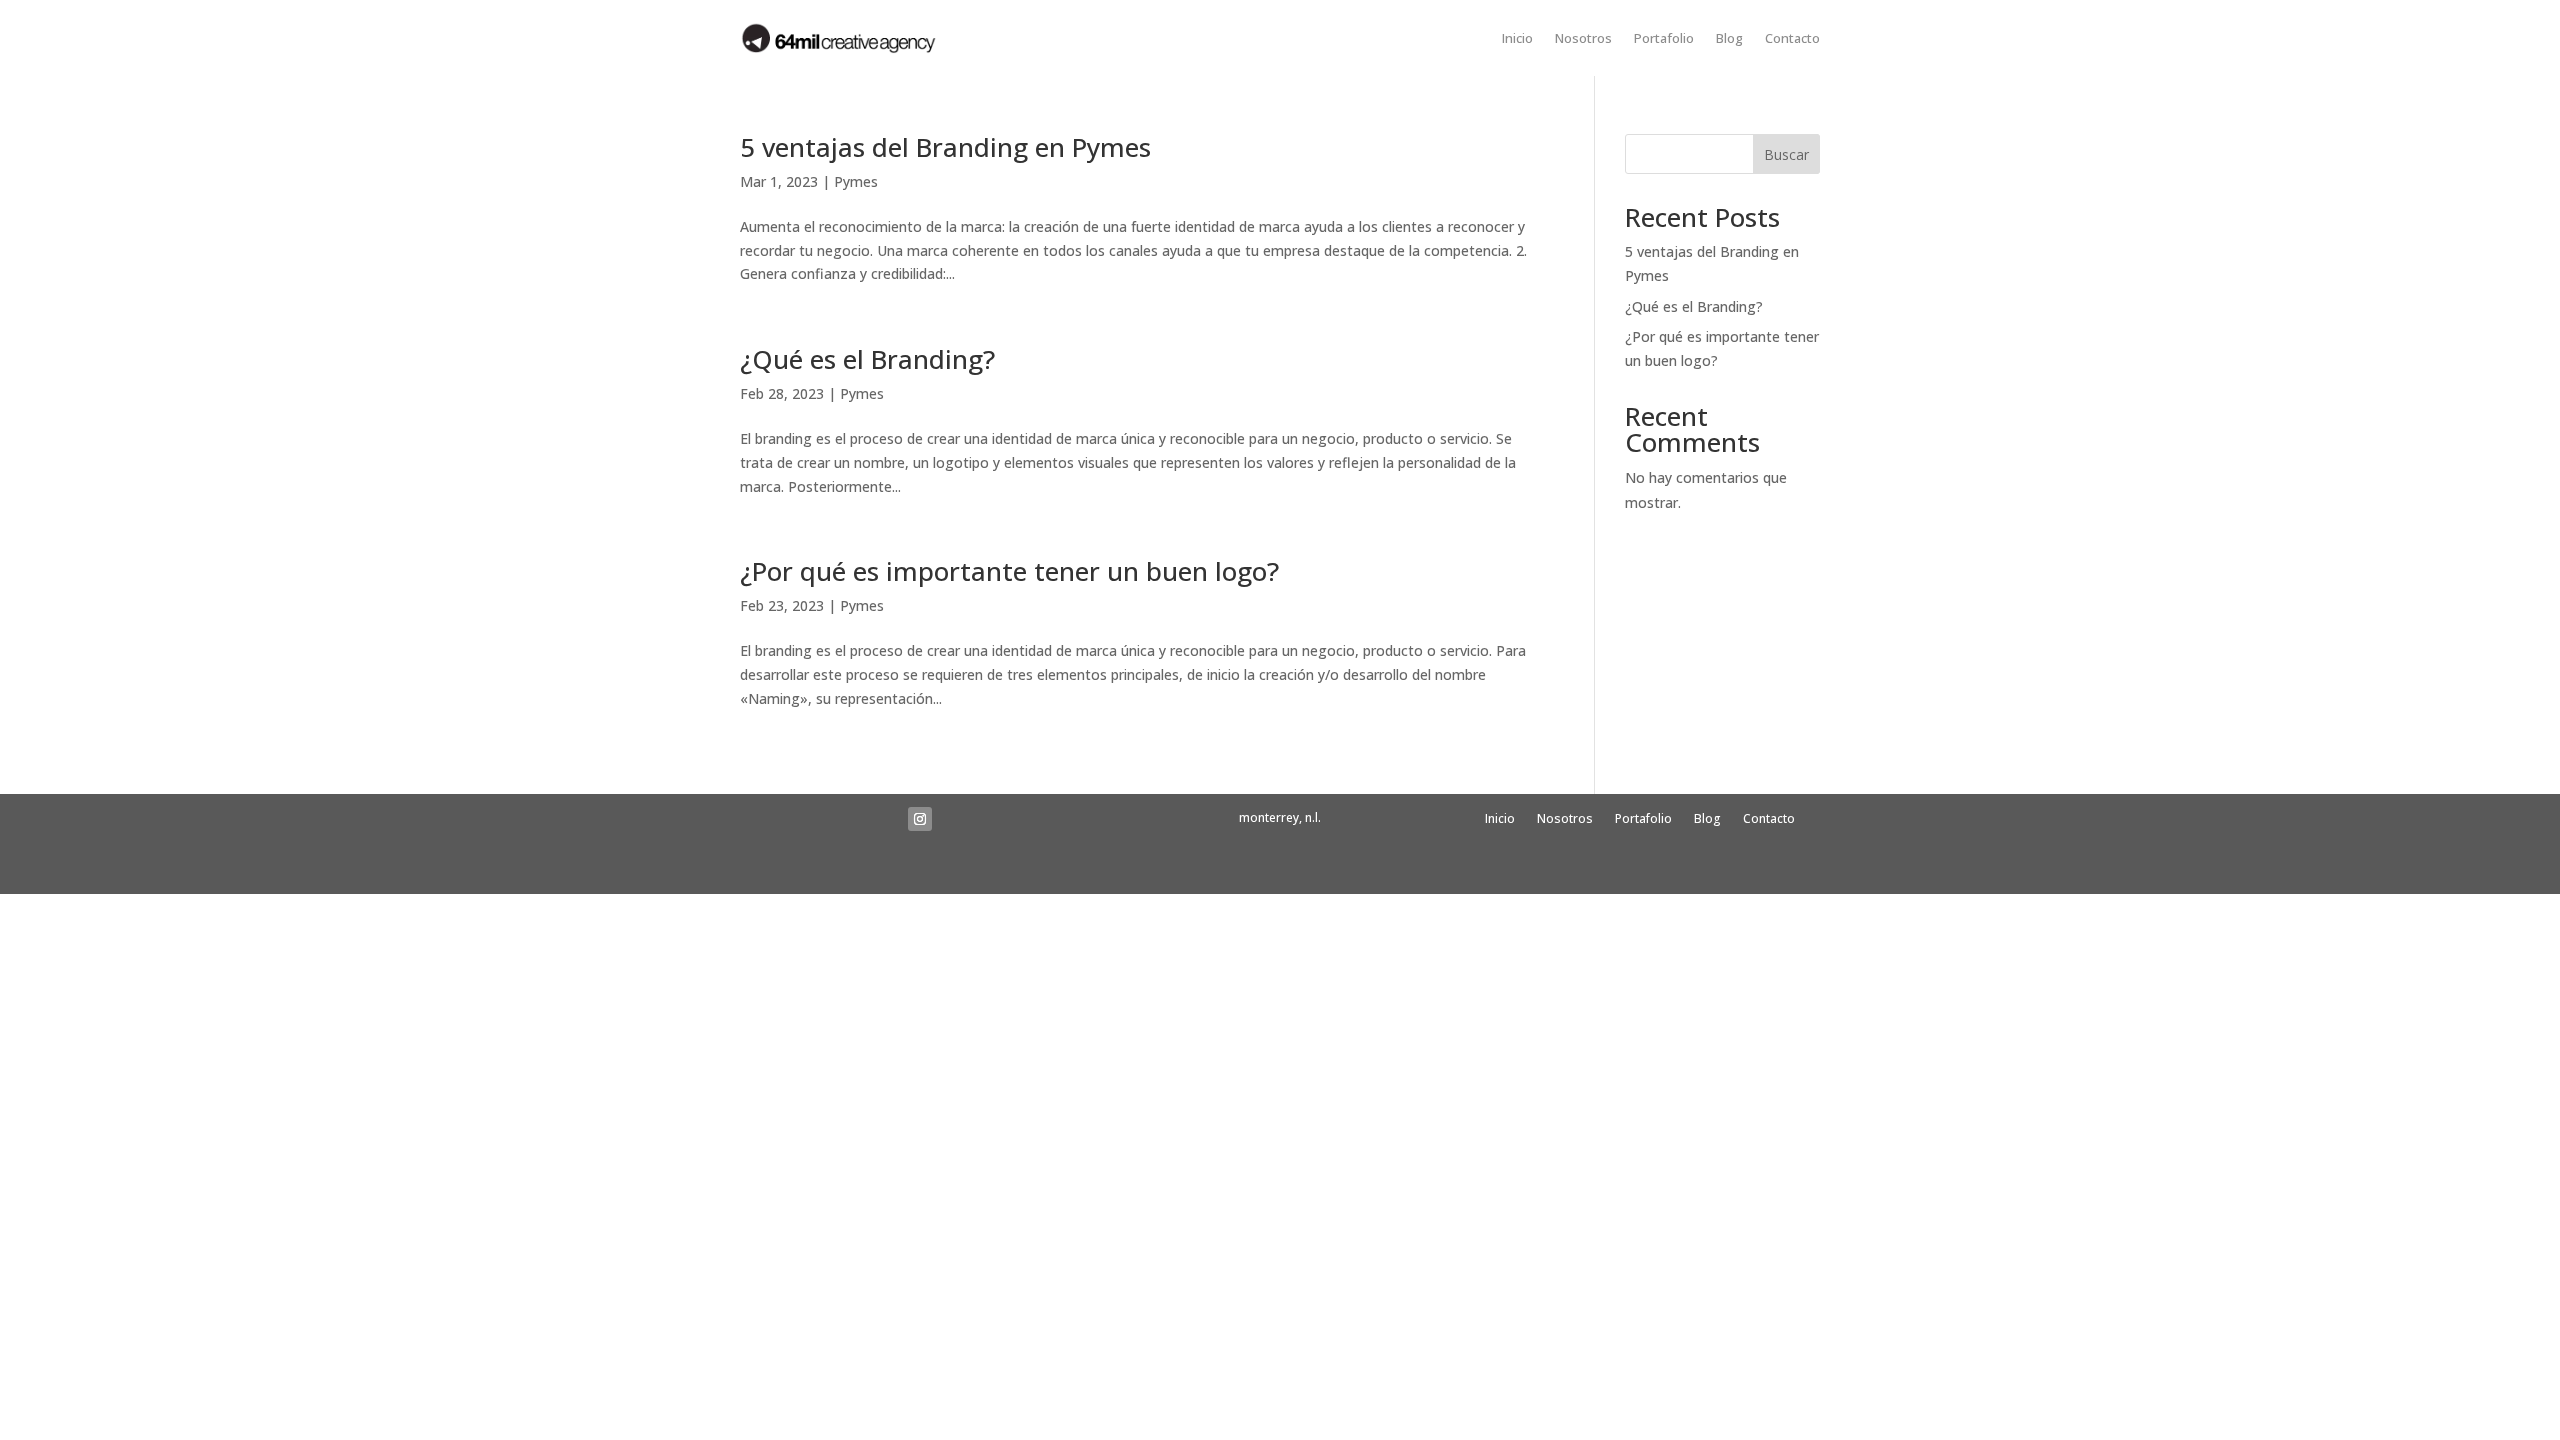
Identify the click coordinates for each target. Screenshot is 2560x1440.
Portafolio (1664, 38)
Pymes (856, 181)
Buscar (1786, 154)
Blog (1729, 38)
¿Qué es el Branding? (867, 359)
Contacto (1792, 38)
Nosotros (1583, 38)
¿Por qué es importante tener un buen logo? (1009, 571)
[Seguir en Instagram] (920, 819)
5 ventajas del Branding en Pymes (945, 147)
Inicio (1517, 38)
